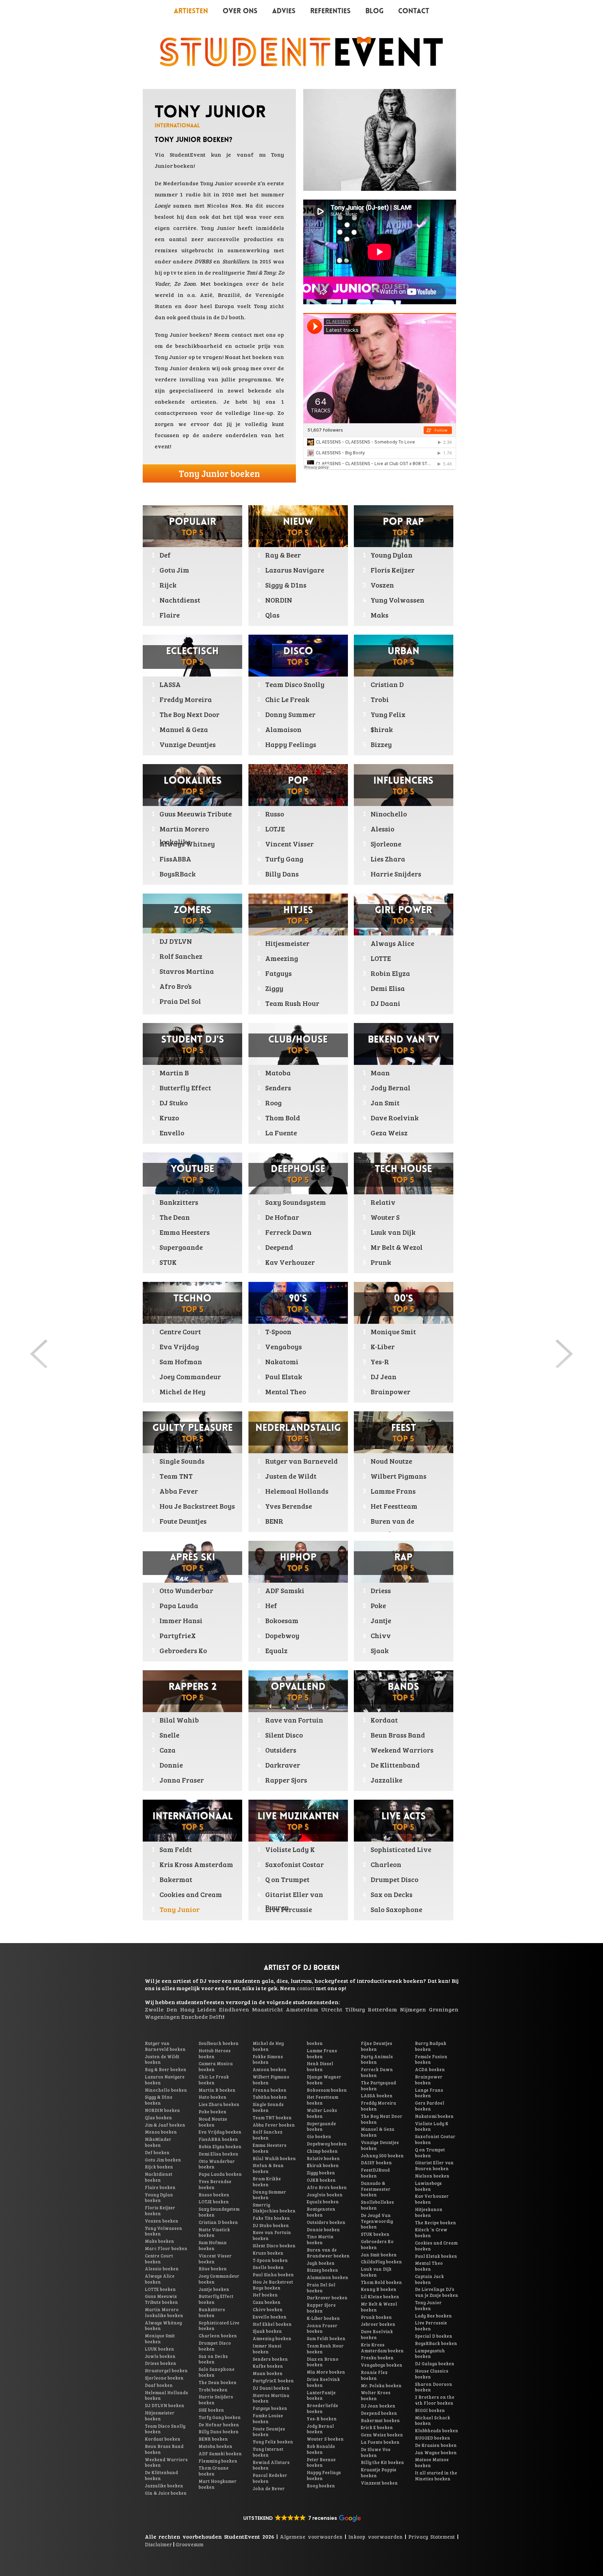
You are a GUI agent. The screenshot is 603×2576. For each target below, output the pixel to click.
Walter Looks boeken (322, 2113)
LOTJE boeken (214, 2202)
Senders (278, 1088)
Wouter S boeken (325, 2439)
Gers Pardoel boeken (430, 2106)
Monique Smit (393, 1331)
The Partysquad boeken (378, 2086)
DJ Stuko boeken (271, 2225)
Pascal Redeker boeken (270, 2478)
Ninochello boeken (166, 2090)
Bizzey (381, 744)
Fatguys (278, 973)
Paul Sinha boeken (273, 2275)
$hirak (382, 729)
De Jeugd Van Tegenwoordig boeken (377, 2221)
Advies (284, 12)
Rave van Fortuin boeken (272, 2235)
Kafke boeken (268, 2366)
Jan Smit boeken (379, 2255)
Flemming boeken (218, 2461)
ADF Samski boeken (220, 2454)
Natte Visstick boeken (214, 2232)
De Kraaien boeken (436, 2445)
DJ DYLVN (176, 941)
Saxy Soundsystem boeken (219, 2212)
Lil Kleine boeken (380, 2297)
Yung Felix (388, 714)
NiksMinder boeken (158, 2142)
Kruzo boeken (268, 2253)
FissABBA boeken (218, 2139)
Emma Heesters (185, 1232)
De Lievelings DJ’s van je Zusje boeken (437, 2292)
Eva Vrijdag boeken (220, 2132)
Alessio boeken (162, 2269)
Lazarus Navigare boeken (165, 2080)
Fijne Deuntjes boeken (377, 2046)
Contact (414, 12)
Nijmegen (413, 2009)
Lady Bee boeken (433, 2316)
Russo (275, 814)
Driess (381, 1590)
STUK (168, 1262)
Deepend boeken (379, 2413)
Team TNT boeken (272, 2118)
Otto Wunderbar (186, 1590)
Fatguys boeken (270, 2408)
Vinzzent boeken (379, 2483)
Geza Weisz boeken (382, 2435)
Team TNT (176, 1476)
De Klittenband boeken (161, 2475)
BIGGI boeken (430, 2410)
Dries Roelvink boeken (323, 2382)
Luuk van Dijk (393, 1232)
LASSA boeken (377, 2096)
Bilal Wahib (179, 1720)
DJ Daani (385, 1003)
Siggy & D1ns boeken (159, 2100)
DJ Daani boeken (271, 2388)
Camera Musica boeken (216, 2066)
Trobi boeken (213, 2390)
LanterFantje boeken (321, 2395)
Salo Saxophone (396, 1909)
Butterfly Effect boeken (216, 2299)
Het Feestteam (394, 1506)
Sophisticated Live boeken (219, 2326)
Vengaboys (284, 1346)
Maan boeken (268, 2373)
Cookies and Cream (191, 1894)
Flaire (170, 615)
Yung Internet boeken (268, 2452)
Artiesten (191, 12)
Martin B (174, 1073)
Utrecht (332, 2009)
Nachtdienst (180, 600)
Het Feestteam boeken (322, 2100)
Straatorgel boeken (166, 2370)
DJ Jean (384, 1376)
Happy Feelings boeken (324, 2475)
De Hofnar (282, 1217)
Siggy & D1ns (286, 585)
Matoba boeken (215, 2446)
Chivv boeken (268, 2309)
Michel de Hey (183, 1391)
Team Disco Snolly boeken (165, 2429)
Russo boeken (214, 2195)
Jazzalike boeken (164, 2486)
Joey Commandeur (190, 1376)
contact (242, 334)
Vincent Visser (289, 844)
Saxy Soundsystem (296, 1202)
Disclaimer (158, 2544)
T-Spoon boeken (270, 2260)
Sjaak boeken (267, 2331)
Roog (273, 1103)
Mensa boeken (161, 2132)
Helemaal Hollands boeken (166, 2395)
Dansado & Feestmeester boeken (376, 2189)
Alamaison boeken (327, 2277)
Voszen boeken (162, 2221)
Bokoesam (282, 1620)
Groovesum (189, 2544)
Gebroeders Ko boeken (377, 2244)
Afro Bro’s (176, 986)
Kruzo (169, 1118)
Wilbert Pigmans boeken (271, 2080)
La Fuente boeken (380, 2442)
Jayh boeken (321, 2263)
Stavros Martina (187, 971)
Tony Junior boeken (219, 473)
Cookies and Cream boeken (436, 2246)
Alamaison (283, 729)
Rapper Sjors (286, 1780)
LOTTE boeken (160, 2289)
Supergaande (181, 1247)
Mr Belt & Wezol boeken (379, 2307)
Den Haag (180, 2009)
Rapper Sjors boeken (321, 2308)
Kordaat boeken (163, 2439)
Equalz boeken (323, 2202)
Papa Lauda (179, 1605)
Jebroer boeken (378, 2324)
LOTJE (275, 829)
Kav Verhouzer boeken (432, 2199)
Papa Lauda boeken (220, 2174)
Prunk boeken (376, 2317)
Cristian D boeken (218, 2222)
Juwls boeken (160, 2356)
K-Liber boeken (323, 2318)
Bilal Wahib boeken (274, 2158)
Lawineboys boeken (428, 2186)
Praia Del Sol (180, 1001)
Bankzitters (179, 1202)
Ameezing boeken (272, 2338)
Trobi (380, 699)
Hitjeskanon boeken (429, 2212)
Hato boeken (213, 2097)
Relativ (383, 1202)
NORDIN (279, 600)
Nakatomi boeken (434, 2116)
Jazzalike (386, 1780)
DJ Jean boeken (378, 2406)
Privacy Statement (431, 2537)
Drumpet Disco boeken (215, 2346)
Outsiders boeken (326, 2222)
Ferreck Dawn (288, 1232)
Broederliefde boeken (322, 2408)
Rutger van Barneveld (301, 1461)
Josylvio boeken (325, 2195)
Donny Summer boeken (269, 2195)
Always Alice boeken (160, 2279)
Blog (374, 12)
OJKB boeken (321, 2180)
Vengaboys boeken (382, 2365)
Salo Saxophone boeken (217, 2372)
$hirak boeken (323, 2165)
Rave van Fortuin (294, 1720)
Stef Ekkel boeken (272, 2324)
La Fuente (281, 1133)
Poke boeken (213, 2112)
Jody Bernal (390, 1088)
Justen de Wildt (291, 1476)
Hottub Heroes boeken (215, 2054)
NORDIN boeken (162, 2110)
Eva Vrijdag (179, 1346)
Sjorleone (386, 844)
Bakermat (176, 1879)
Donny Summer (290, 714)
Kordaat (384, 1720)
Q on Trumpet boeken (430, 2153)
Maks (379, 615)
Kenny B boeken (379, 2289)
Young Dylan (392, 555)
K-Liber (383, 1346)
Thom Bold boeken (381, 2282)
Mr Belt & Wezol (397, 1247)
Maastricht (267, 2009)
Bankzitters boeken (212, 2312)
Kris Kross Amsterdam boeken (382, 2348)
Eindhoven (234, 2009)
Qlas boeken (158, 2118)
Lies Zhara (388, 859)
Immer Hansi (181, 1620)
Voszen (382, 585)
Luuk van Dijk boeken (376, 2272)
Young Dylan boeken (159, 2198)
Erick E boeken (377, 2427)
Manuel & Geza (184, 729)
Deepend (279, 1247)
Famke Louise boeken (268, 2418)
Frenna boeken (270, 2090)
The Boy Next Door (189, 714)
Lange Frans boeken (429, 2093)
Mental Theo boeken (429, 2266)
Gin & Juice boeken (166, 2493)
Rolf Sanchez (181, 956)
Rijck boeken (159, 2167)
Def (165, 555)
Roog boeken (321, 2486)
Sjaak (380, 1650)
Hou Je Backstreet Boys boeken (273, 2285)
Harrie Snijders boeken (216, 2400)
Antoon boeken (270, 2069)
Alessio (382, 829)
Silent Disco (284, 1735)
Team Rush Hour (292, 1003)
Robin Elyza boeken (220, 2146)
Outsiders (281, 1750)
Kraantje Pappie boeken (379, 2473)
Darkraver (283, 1765)
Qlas (272, 615)
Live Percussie (289, 1909)
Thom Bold (283, 1118)
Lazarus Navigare (295, 570)
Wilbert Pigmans (399, 1476)
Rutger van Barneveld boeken (165, 2046)
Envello (172, 1133)
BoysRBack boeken (436, 2343)
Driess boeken (161, 2363)
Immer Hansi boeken (267, 2349)
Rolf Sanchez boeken (267, 2135)
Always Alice (392, 943)
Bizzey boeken (322, 2270)
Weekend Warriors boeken (166, 2462)
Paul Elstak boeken (436, 2256)
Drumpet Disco (394, 1879)
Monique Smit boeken (160, 2339)
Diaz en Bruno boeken (323, 2362)
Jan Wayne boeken (436, 2452)
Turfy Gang (284, 859)
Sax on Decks (392, 1894)
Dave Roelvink (395, 1118)
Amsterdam (302, 2009)
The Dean (175, 1217)
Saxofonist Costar (295, 1864)
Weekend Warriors (402, 1750)
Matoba (278, 1073)
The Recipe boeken (435, 2223)
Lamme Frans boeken (322, 2054)
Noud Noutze (391, 1461)
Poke (378, 1605)
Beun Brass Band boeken (164, 2449)
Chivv (381, 1635)
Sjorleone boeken (164, 2378)
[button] (301, 2518)
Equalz (276, 1650)
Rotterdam (382, 2009)
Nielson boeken (432, 2176)
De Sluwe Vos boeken (376, 2452)
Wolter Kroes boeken (376, 2395)
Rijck (168, 585)
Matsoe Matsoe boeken (432, 2462)
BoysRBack (178, 874)
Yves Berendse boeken (215, 2184)
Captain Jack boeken (429, 2279)
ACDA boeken (430, 2069)
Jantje (381, 1620)
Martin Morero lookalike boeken (164, 2312)
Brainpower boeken (429, 2080)
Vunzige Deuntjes (188, 744)
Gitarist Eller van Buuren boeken (434, 2166)
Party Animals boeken (377, 2059)
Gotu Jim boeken (163, 2160)
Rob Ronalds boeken (321, 2449)
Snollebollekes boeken (377, 2205)
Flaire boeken (160, 2187)
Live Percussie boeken (431, 2326)
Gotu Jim (174, 570)
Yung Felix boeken (273, 2442)
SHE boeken (211, 2410)
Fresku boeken (377, 2358)
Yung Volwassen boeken (163, 2231)
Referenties (330, 12)
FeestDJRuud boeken (375, 2173)
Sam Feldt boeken (326, 2338)
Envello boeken (270, 2317)
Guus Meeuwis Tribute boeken (161, 2299)
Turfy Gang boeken (220, 2417)
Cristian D (387, 684)
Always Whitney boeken (163, 2326)
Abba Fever (179, 1491)
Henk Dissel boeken (320, 2066)
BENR (274, 1521)
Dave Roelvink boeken (377, 2334)
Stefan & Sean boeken (268, 2168)
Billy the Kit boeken (382, 2462)
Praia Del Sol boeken (321, 2288)
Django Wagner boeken (324, 2080)
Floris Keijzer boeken (160, 2211)
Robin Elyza (390, 973)
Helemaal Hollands (297, 1491)
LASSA (170, 684)
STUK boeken (375, 2234)
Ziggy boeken (321, 2173)
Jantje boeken (214, 2289)
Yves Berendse (289, 1506)
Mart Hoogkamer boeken (218, 2484)
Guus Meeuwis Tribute (196, 814)
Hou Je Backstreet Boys (197, 1506)
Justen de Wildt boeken (162, 2059)
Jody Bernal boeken (320, 2429)
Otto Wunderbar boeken (217, 2164)
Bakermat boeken (380, 2420)
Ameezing (282, 958)
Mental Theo (286, 1391)
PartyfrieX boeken (273, 2381)
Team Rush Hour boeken (325, 2349)
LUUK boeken (159, 2349)
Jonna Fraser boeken (322, 2328)
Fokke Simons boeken (268, 2059)
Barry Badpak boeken (431, 2046)
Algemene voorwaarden (311, 2537)
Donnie (171, 1765)
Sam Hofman (181, 1361)
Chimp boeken (322, 2151)
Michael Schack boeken (433, 2421)
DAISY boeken (376, 2163)
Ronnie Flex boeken (374, 2375)
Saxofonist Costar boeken (435, 2139)
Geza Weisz (389, 1133)
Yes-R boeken (322, 2419)
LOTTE (381, 958)
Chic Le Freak (287, 699)
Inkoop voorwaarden (375, 2537)
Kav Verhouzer (290, 1262)
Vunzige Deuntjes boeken (380, 2145)
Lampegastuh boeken (430, 2354)
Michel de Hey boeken (268, 2046)
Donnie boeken (323, 2230)
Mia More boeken (326, 2372)
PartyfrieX (178, 1635)
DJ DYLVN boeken (165, 2405)
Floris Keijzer (393, 570)
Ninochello (389, 814)
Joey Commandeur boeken (219, 2279)
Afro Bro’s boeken (327, 2187)
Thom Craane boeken (214, 2471)
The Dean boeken (218, 2382)
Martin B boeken (217, 2090)
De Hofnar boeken (219, 2425)
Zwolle (154, 2009)
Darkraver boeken (327, 2298)
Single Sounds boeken (268, 2107)
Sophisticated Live (401, 1849)
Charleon (386, 1864)
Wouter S (385, 1217)
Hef (271, 1605)
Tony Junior (216, 183)
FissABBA (175, 859)
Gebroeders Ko (183, 1650)
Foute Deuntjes (183, 1521)
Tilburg (355, 2009)
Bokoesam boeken (327, 2090)
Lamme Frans (393, 1491)
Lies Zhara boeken (219, 2104)
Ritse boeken (213, 2269)
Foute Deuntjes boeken (269, 2432)
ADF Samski (285, 1590)
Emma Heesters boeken (270, 2148)
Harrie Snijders (396, 874)
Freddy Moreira (186, 699)
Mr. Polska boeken (381, 2385)
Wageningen (162, 2017)
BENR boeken (213, 2439)
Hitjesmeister (287, 943)
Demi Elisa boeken (218, 2154)
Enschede (195, 2017)
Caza (167, 1750)
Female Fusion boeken (431, 2059)
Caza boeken (267, 2302)
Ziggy (274, 988)
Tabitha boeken (270, 2097)
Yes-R (380, 1361)
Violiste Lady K (290, 1849)
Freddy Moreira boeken (378, 2106)
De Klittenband (395, 1765)
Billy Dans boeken (219, 2432)
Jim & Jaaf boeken (165, 2125)
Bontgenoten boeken (321, 2212)
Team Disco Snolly (295, 684)
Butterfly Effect (185, 1088)
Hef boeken (265, 2295)
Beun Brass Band (398, 1735)
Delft (216, 2017)
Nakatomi (282, 1361)
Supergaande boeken (321, 2126)
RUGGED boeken (433, 2438)
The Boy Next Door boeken (382, 2119)
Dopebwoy (282, 1635)
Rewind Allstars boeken (271, 2465)
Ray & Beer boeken (166, 2069)
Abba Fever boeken (274, 2125)
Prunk (381, 1262)
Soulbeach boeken (219, 2043)
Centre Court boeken (159, 2259)
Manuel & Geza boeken (378, 2132)
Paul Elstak (284, 1376)
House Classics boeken (432, 2374)
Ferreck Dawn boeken (377, 2072)
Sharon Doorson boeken (434, 2387)
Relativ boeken (323, 2158)
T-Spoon (278, 1331)
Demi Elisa (388, 988)
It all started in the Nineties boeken (436, 2476)
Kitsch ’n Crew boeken (431, 2232)
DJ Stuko (174, 1103)
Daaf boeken (159, 2385)
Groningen (444, 2009)
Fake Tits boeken (271, 2218)
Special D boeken (434, 2336)
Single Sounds (182, 1461)
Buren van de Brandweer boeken (328, 2253)
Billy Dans (282, 874)
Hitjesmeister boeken (160, 2416)
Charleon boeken (218, 2336)
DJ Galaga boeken (435, 2364)
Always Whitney (187, 844)
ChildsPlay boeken (381, 2262)
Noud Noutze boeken (213, 2122)
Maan (380, 1073)
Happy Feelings (291, 744)
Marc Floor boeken (166, 2248)
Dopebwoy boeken (327, 2144)
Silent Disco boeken (274, 2246)
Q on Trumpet (287, 1879)
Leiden (207, 2009)
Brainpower (390, 1391)
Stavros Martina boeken (271, 2398)
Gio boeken (319, 2136)
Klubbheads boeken (437, 2431)
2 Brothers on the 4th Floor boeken (435, 2400)
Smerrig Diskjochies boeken (274, 2208)
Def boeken (157, 2152)
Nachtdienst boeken (159, 2177)
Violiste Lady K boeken (432, 2126)
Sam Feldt (176, 1849)
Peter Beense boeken (321, 2462)
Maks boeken (159, 2241)
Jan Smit (385, 1103)
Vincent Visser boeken (215, 2259)
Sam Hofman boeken (213, 2245)
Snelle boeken (268, 2267)
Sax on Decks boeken (213, 2359)
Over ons (240, 12)
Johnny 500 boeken (382, 2156)
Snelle (169, 1735)
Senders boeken (270, 2359)
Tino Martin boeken (320, 2239)
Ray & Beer (283, 555)
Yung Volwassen (397, 600)
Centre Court (180, 1331)
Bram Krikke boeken (267, 2182)
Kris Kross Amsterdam (196, 1864)
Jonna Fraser (182, 1780)
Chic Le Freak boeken (214, 2080)
